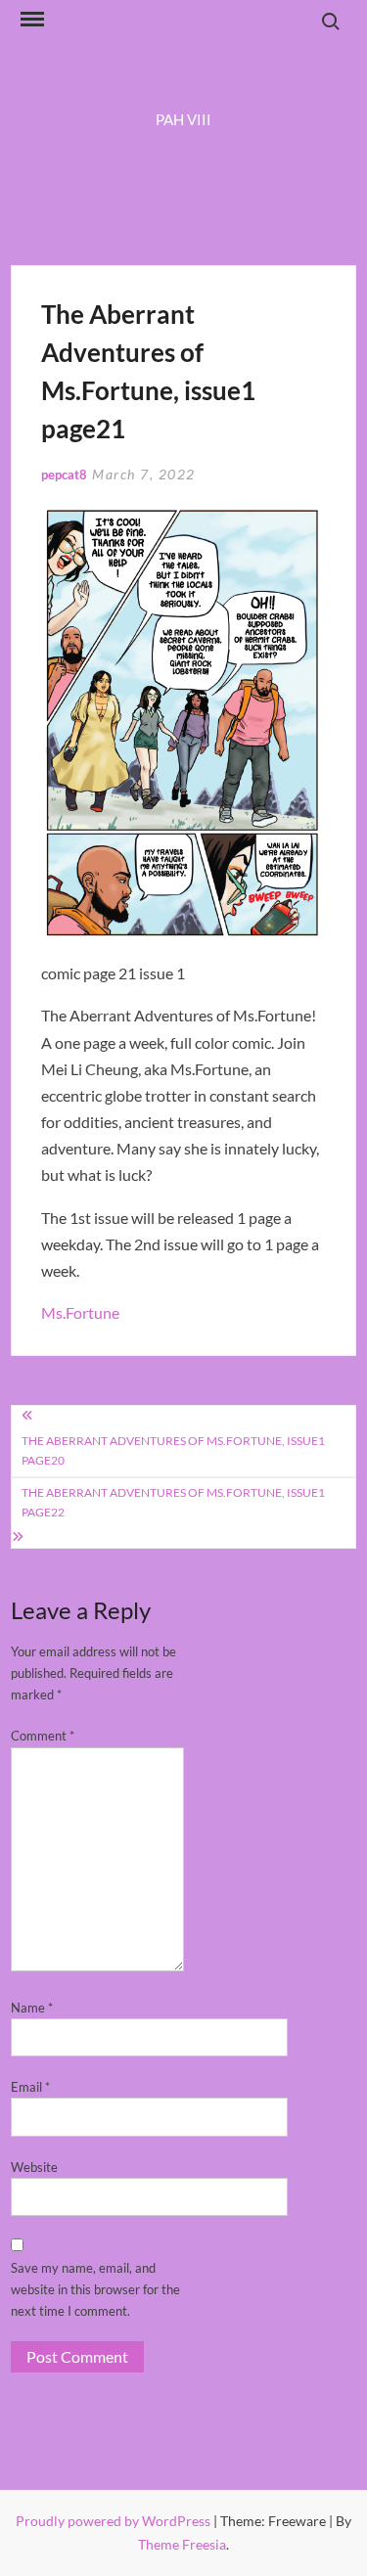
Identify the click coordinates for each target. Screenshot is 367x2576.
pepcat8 (64, 475)
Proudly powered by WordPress (115, 2521)
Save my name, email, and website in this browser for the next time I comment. (95, 2289)
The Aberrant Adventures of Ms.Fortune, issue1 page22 (173, 1502)
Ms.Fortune (80, 1312)
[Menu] (30, 20)
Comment (43, 1736)
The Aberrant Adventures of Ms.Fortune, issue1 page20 (173, 1450)
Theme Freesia (182, 2544)
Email (30, 2087)
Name (32, 2008)
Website (34, 2167)
